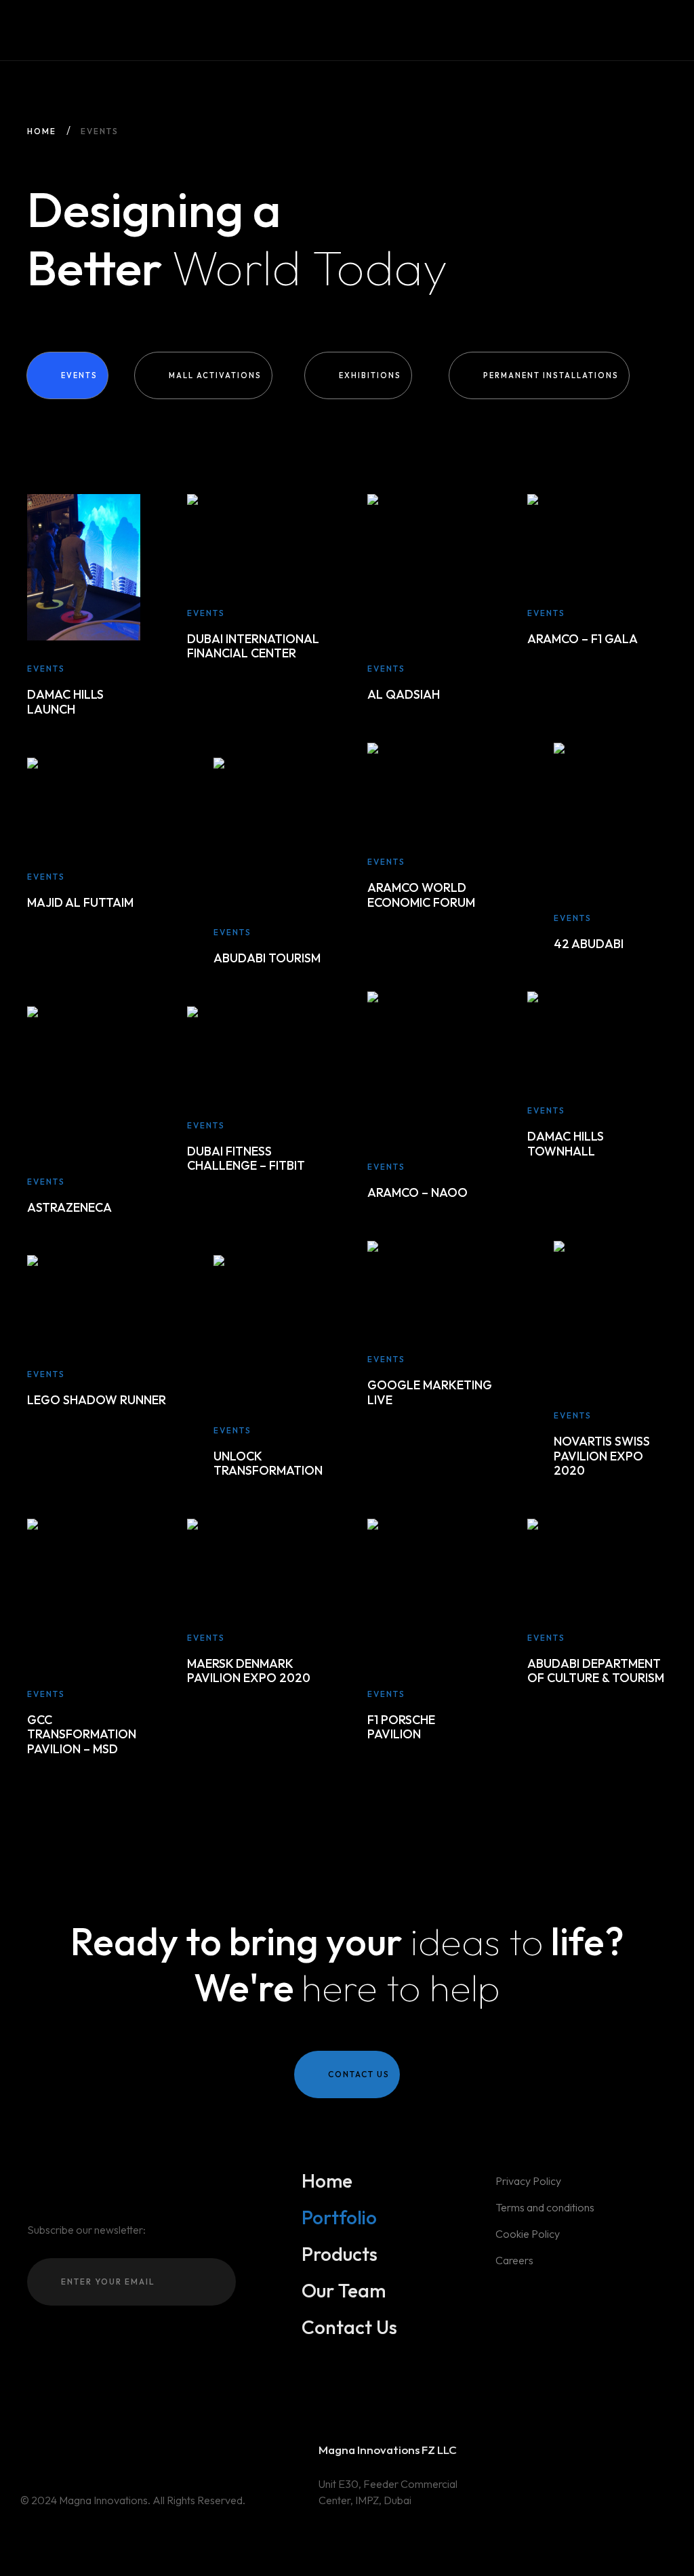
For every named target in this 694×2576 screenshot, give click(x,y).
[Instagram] (25, 2452)
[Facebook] (45, 2452)
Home (42, 131)
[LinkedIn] (64, 2452)
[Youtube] (84, 2452)
